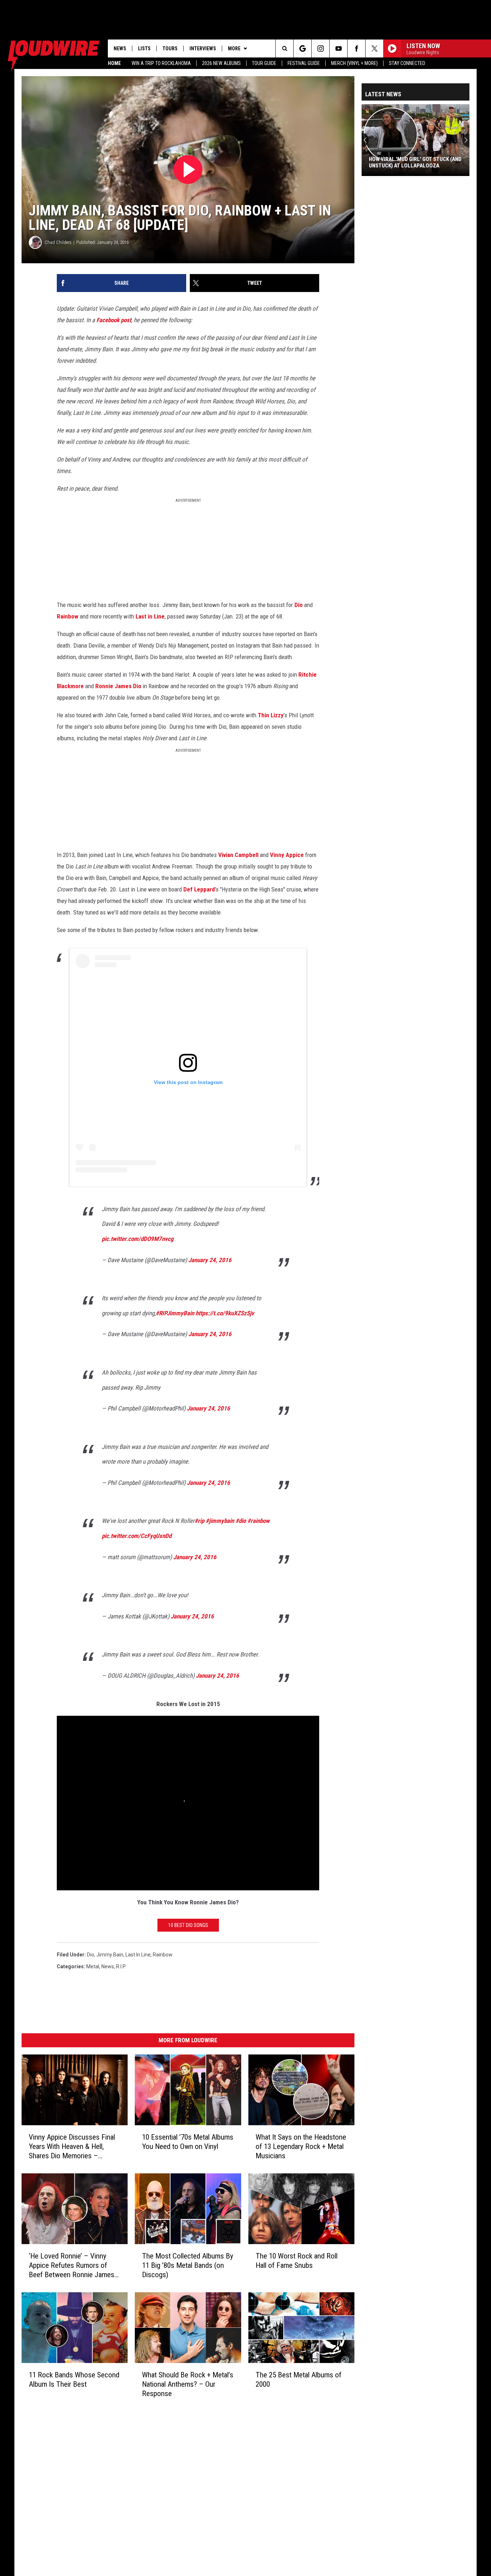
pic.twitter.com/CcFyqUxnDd (137, 1536)
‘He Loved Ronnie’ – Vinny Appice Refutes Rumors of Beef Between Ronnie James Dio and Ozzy (72, 2265)
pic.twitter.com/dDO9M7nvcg (138, 1239)
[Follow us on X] (374, 48)
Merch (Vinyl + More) (354, 63)
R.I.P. (121, 1966)
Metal (93, 1966)
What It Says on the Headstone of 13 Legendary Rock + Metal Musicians (301, 2146)
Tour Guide (264, 63)
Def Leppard (199, 889)
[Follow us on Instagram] (320, 48)
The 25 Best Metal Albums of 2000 (299, 2380)
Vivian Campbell (238, 855)
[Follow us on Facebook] (356, 48)
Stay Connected (407, 63)
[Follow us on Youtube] (338, 48)
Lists (144, 48)
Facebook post (114, 320)
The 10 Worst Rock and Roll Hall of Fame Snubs (297, 2261)
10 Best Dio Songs (188, 1925)
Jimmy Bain (110, 1955)
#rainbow (258, 1521)
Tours (170, 48)
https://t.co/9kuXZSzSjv (225, 1313)
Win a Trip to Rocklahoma (161, 63)
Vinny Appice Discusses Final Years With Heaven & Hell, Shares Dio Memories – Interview (72, 2147)
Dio (299, 605)
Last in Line (150, 616)
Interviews (203, 48)
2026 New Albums (221, 63)
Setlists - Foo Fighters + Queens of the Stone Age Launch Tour (412, 162)
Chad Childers (58, 242)
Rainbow (68, 616)
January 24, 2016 (210, 1260)
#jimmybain (220, 1521)
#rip (199, 1521)
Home (114, 63)
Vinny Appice (287, 855)
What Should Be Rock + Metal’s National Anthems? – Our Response (188, 2384)
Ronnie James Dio (118, 686)
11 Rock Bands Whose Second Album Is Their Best (74, 2380)
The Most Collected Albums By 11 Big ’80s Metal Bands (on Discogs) (188, 2265)
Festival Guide (304, 63)
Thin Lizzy (271, 715)
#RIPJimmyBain (175, 1313)
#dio (241, 1521)
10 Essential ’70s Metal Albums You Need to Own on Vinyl (188, 2142)
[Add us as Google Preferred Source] (302, 48)
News (120, 48)
